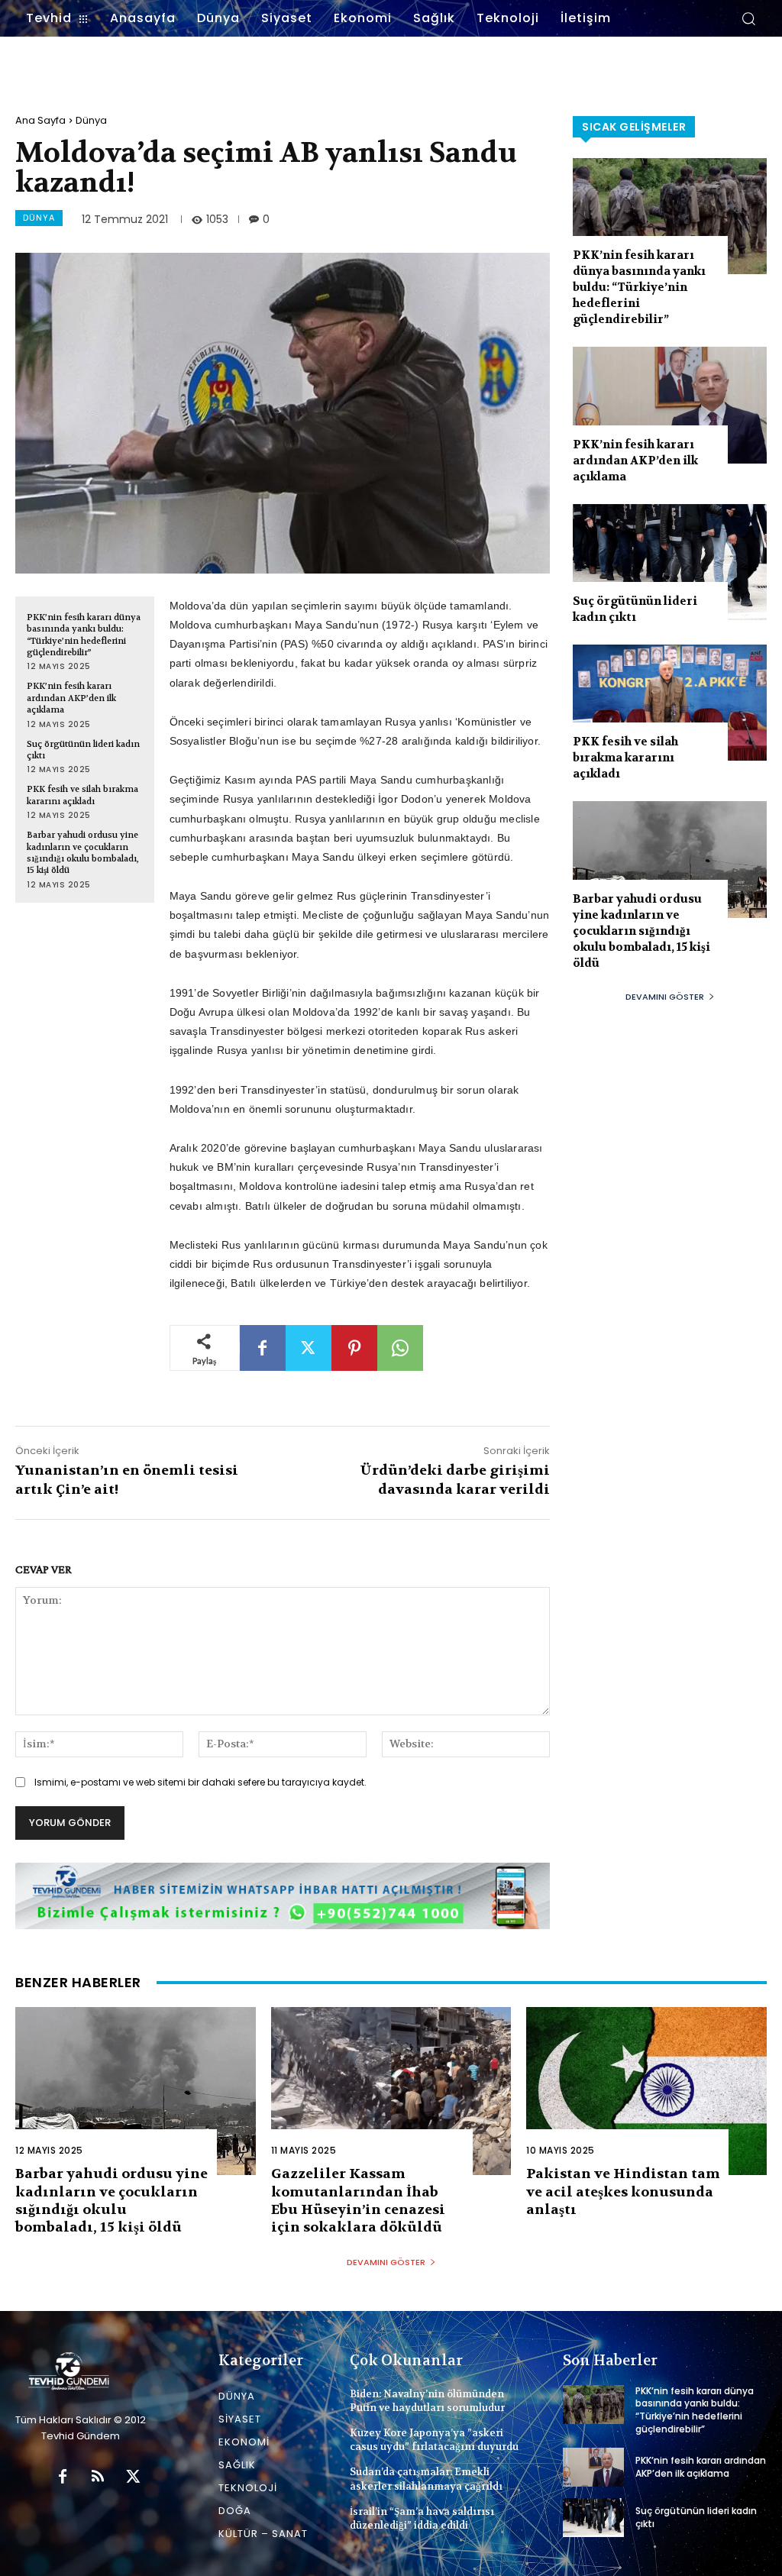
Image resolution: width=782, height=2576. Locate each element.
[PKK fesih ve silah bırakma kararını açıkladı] (670, 703)
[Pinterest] (354, 1348)
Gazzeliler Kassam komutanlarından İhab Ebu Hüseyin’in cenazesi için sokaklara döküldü (358, 2201)
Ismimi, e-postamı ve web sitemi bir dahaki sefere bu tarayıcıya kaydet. (200, 1782)
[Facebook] (263, 1348)
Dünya (91, 120)
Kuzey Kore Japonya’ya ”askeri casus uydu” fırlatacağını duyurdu (434, 2440)
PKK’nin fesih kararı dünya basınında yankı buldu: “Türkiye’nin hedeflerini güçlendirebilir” (84, 635)
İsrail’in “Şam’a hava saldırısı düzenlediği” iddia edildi (422, 2518)
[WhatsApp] (400, 1348)
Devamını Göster (665, 997)
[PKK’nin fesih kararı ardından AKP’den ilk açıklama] (670, 405)
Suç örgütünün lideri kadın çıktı (83, 750)
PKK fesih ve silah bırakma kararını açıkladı (82, 795)
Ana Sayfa (40, 120)
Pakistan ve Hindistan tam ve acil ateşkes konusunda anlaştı (623, 2192)
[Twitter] (309, 1348)
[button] (748, 18)
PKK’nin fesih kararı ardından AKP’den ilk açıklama (71, 698)
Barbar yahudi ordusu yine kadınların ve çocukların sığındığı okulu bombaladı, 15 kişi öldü (83, 853)
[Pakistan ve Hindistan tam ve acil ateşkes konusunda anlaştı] (646, 2091)
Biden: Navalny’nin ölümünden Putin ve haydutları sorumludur (427, 2401)
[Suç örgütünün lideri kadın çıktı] (670, 562)
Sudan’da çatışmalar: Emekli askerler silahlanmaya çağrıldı (426, 2479)
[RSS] (98, 2477)
